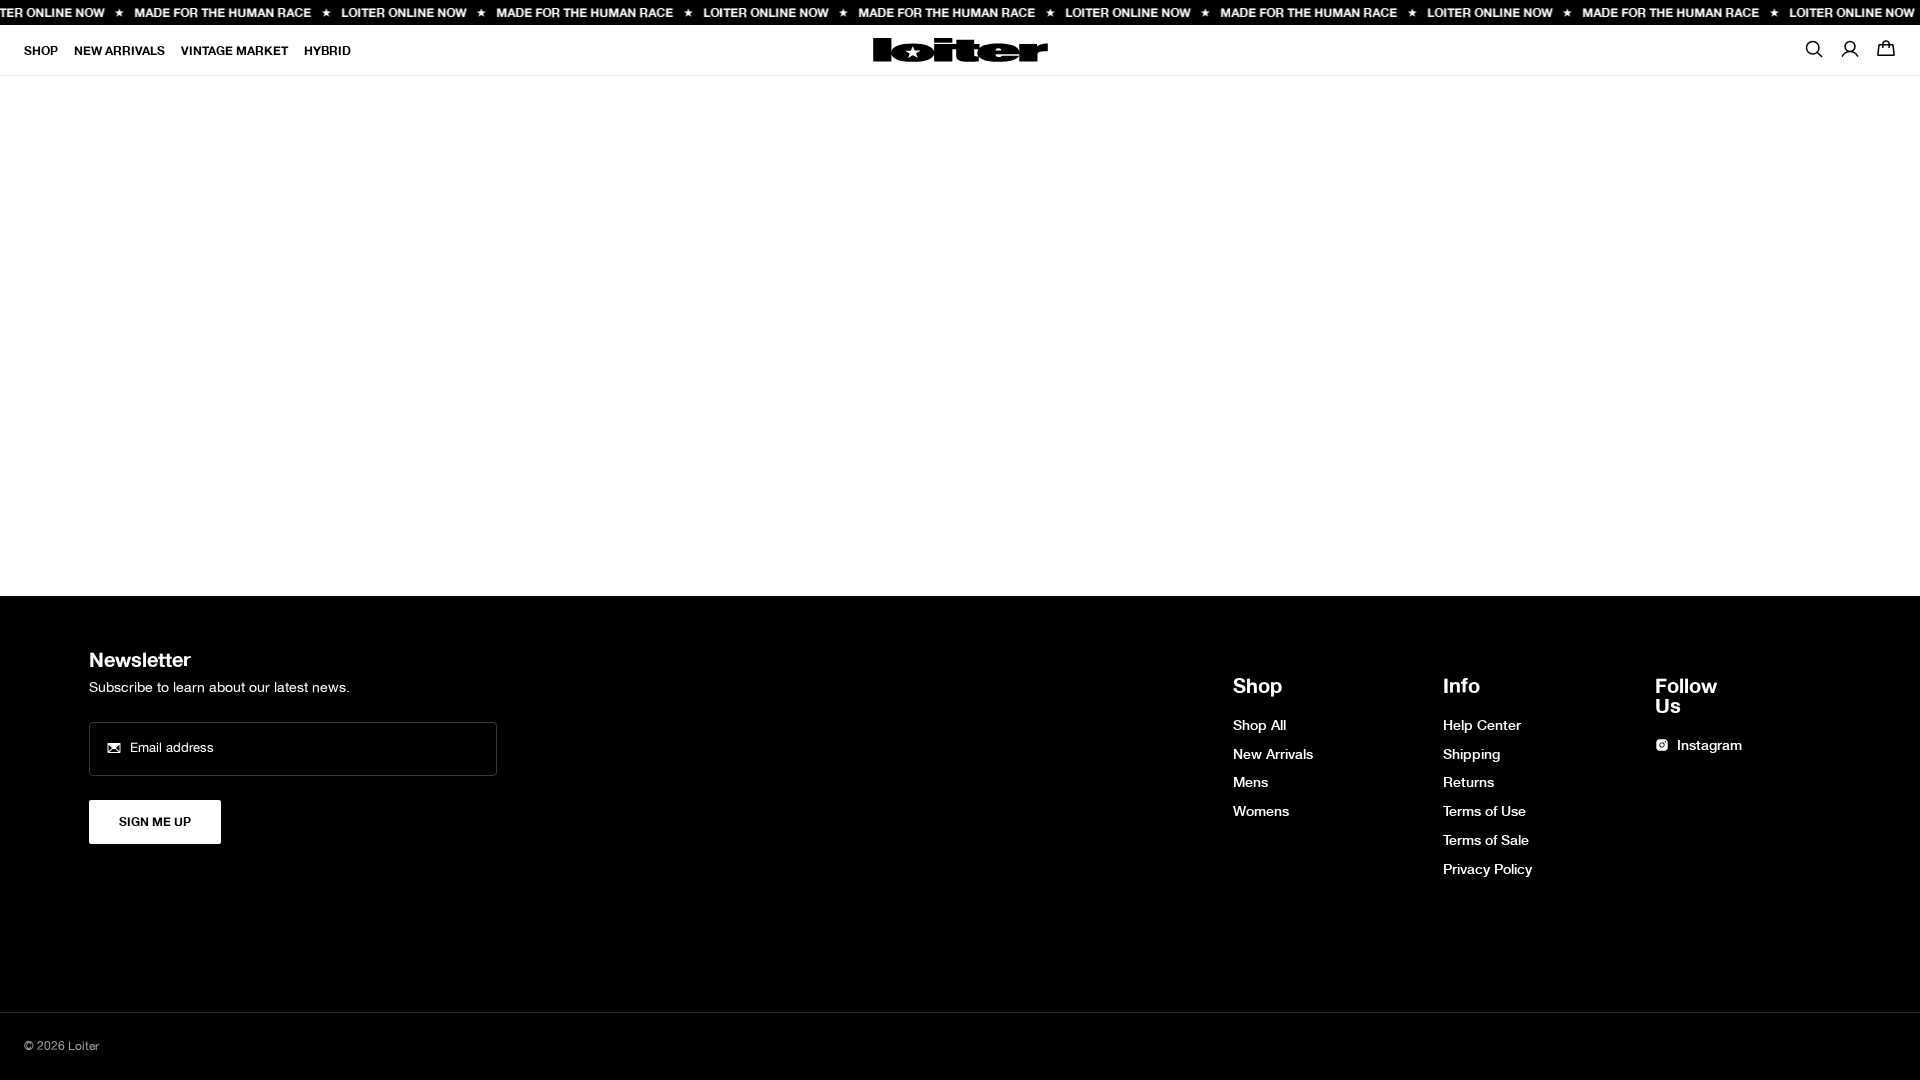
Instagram (1709, 745)
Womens (1261, 811)
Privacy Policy (1487, 869)
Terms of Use (1484, 811)
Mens (1250, 782)
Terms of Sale (1486, 840)
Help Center (1482, 725)
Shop (41, 50)
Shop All (1259, 725)
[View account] (1850, 50)
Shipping (1471, 754)
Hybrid (327, 50)
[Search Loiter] (1814, 55)
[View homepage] (960, 50)
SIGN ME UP (155, 822)
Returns (1468, 782)
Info (1461, 687)
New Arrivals (119, 50)
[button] (1886, 50)
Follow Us (1686, 697)
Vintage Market (234, 50)
